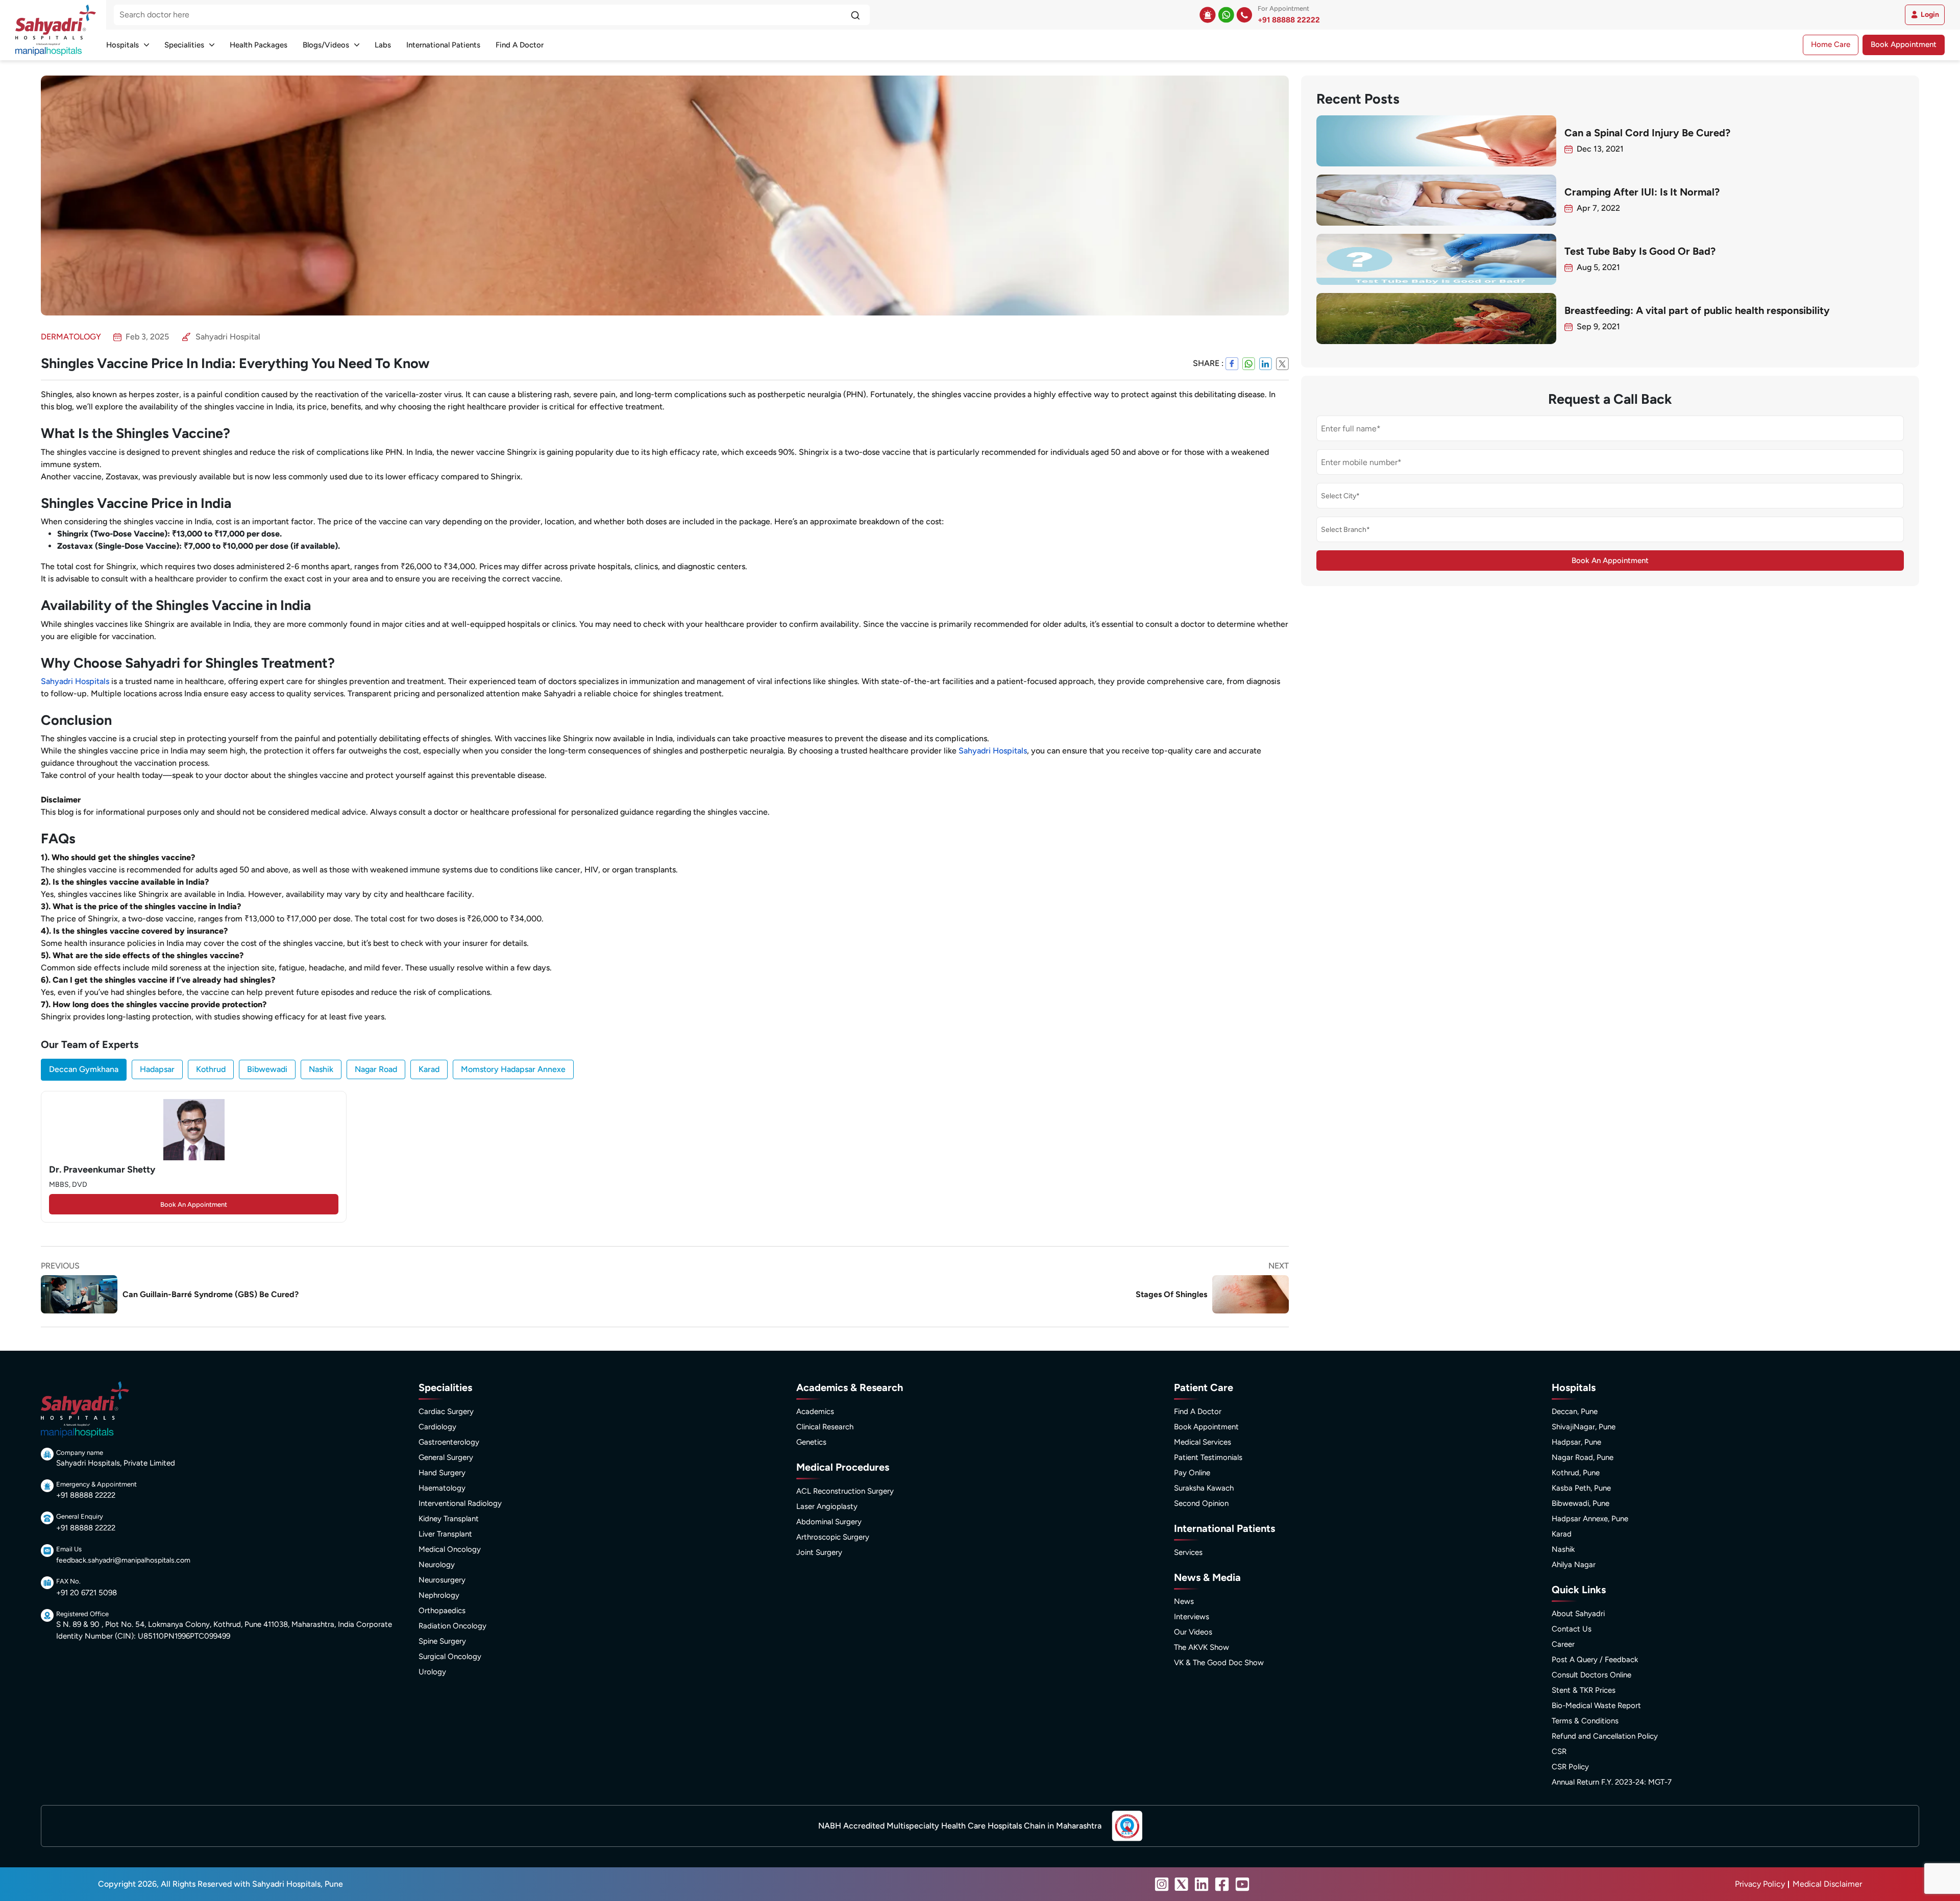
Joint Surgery (819, 1552)
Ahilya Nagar (1574, 1565)
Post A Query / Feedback (1595, 1660)
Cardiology (437, 1427)
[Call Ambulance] (1208, 15)
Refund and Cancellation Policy (1605, 1736)
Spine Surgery (442, 1641)
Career (1563, 1644)
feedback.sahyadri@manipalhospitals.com (123, 1560)
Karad (429, 1069)
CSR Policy (1570, 1767)
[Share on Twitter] (1282, 363)
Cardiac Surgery (446, 1411)
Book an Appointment (194, 1204)
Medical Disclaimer (1827, 1884)
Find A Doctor (520, 45)
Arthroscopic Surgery (833, 1537)
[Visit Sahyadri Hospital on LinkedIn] (1202, 1884)
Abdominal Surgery (829, 1522)
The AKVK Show (1202, 1647)
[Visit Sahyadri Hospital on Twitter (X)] (1182, 1884)
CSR (1559, 1751)
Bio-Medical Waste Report (1596, 1705)
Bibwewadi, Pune (1581, 1503)
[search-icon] (855, 15)
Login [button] (1930, 15)
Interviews (1192, 1617)
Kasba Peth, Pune (1581, 1488)
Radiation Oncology (452, 1626)
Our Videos (1193, 1632)
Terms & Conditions (1585, 1721)
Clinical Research (825, 1427)
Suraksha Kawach (1204, 1488)
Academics (815, 1411)
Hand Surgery (442, 1473)
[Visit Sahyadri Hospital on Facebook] (1222, 1884)
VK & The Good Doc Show (1219, 1663)
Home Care (1831, 44)
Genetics (811, 1442)
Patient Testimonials (1208, 1457)
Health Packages (259, 45)
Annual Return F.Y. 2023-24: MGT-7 (1612, 1782)
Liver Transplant (445, 1534)
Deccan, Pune (1575, 1411)
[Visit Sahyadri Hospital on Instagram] (1162, 1884)
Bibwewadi (267, 1069)
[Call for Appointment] (1244, 15)
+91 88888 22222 (1289, 20)
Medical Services (1203, 1442)
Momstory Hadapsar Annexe (513, 1069)
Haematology (442, 1488)
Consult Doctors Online (1591, 1675)
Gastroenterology (449, 1442)
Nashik (321, 1069)
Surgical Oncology (450, 1656)
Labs (383, 45)
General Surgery (446, 1457)
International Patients (443, 45)
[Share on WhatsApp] (1249, 363)
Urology (432, 1672)
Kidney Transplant (449, 1519)
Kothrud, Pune (1576, 1473)
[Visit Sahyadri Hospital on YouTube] (1242, 1884)
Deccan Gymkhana (84, 1069)
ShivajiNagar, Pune (1584, 1427)
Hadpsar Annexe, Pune (1590, 1519)
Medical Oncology (450, 1549)
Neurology (437, 1565)
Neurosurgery (442, 1580)
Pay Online (1192, 1473)
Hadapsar (157, 1069)
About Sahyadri (1578, 1614)
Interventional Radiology (460, 1503)
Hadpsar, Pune (1576, 1442)
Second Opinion (1201, 1503)
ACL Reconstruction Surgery (845, 1491)
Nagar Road (376, 1069)
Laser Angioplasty (827, 1506)
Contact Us (1572, 1629)
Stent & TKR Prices (1584, 1690)
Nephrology (439, 1595)
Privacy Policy (1760, 1884)
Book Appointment (1904, 44)
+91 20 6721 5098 (87, 1593)
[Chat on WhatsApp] (1226, 15)
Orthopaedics (442, 1611)
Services (1188, 1552)
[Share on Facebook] (1232, 363)
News (1184, 1601)
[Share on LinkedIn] (1266, 363)
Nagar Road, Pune (1583, 1457)
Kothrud (211, 1069)
